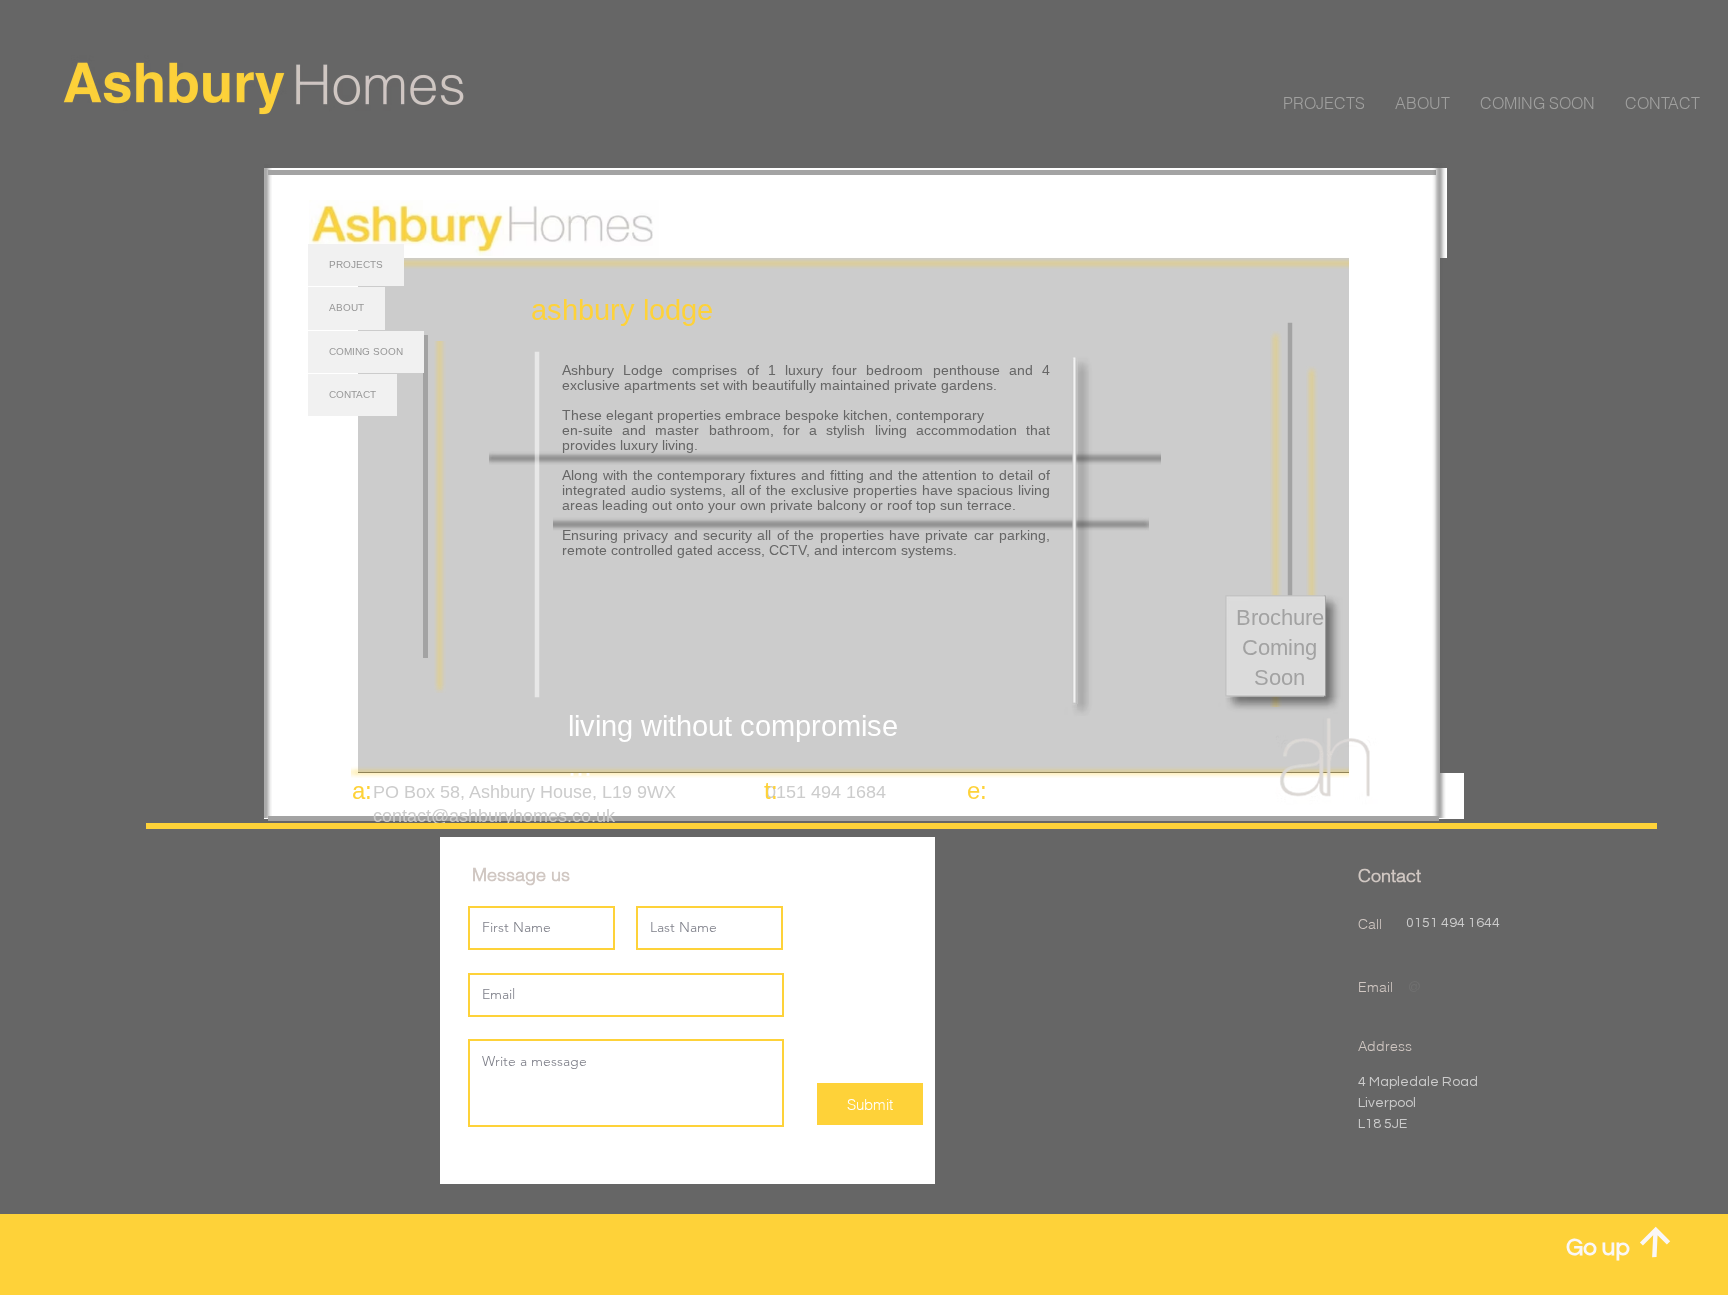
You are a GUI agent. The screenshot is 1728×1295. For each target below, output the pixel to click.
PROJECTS (356, 264)
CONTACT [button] (352, 394)
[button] (1662, 103)
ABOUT (346, 307)
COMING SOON (366, 351)
